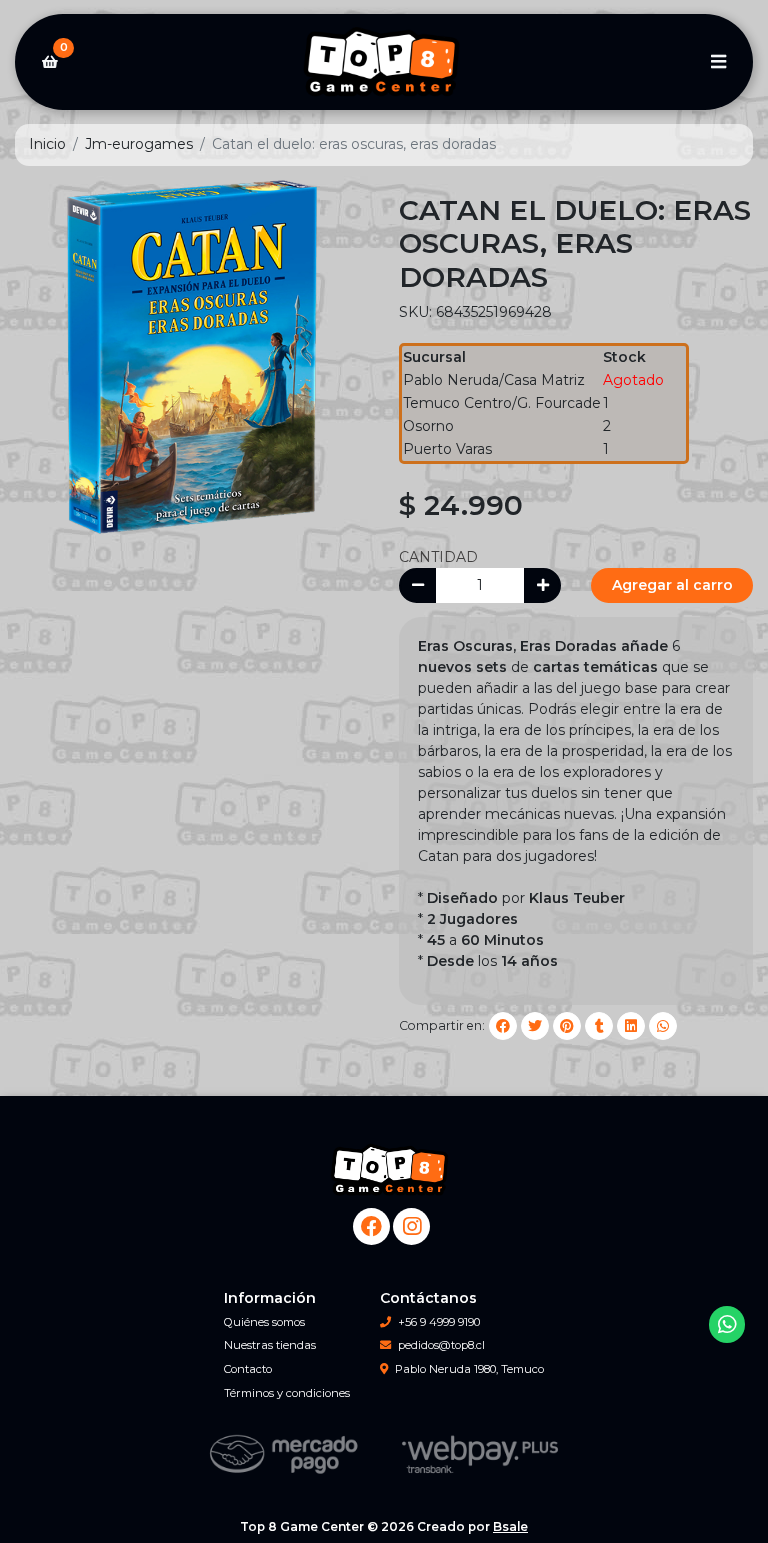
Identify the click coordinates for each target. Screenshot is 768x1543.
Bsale (510, 1526)
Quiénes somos (264, 1322)
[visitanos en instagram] (411, 1226)
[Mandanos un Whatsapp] (727, 1324)
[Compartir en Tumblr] (599, 1026)
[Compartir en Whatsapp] (663, 1026)
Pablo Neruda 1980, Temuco (469, 1369)
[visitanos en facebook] (371, 1226)
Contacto (248, 1369)
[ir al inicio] (391, 1170)
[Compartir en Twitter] (535, 1026)
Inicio (47, 144)
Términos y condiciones (287, 1393)
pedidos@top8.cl (441, 1345)
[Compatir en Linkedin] (631, 1026)
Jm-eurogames (139, 144)
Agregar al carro (672, 585)
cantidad (438, 557)
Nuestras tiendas (270, 1345)
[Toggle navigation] (718, 62)
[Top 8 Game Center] (384, 62)
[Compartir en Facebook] (503, 1026)
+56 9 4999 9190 (439, 1322)
